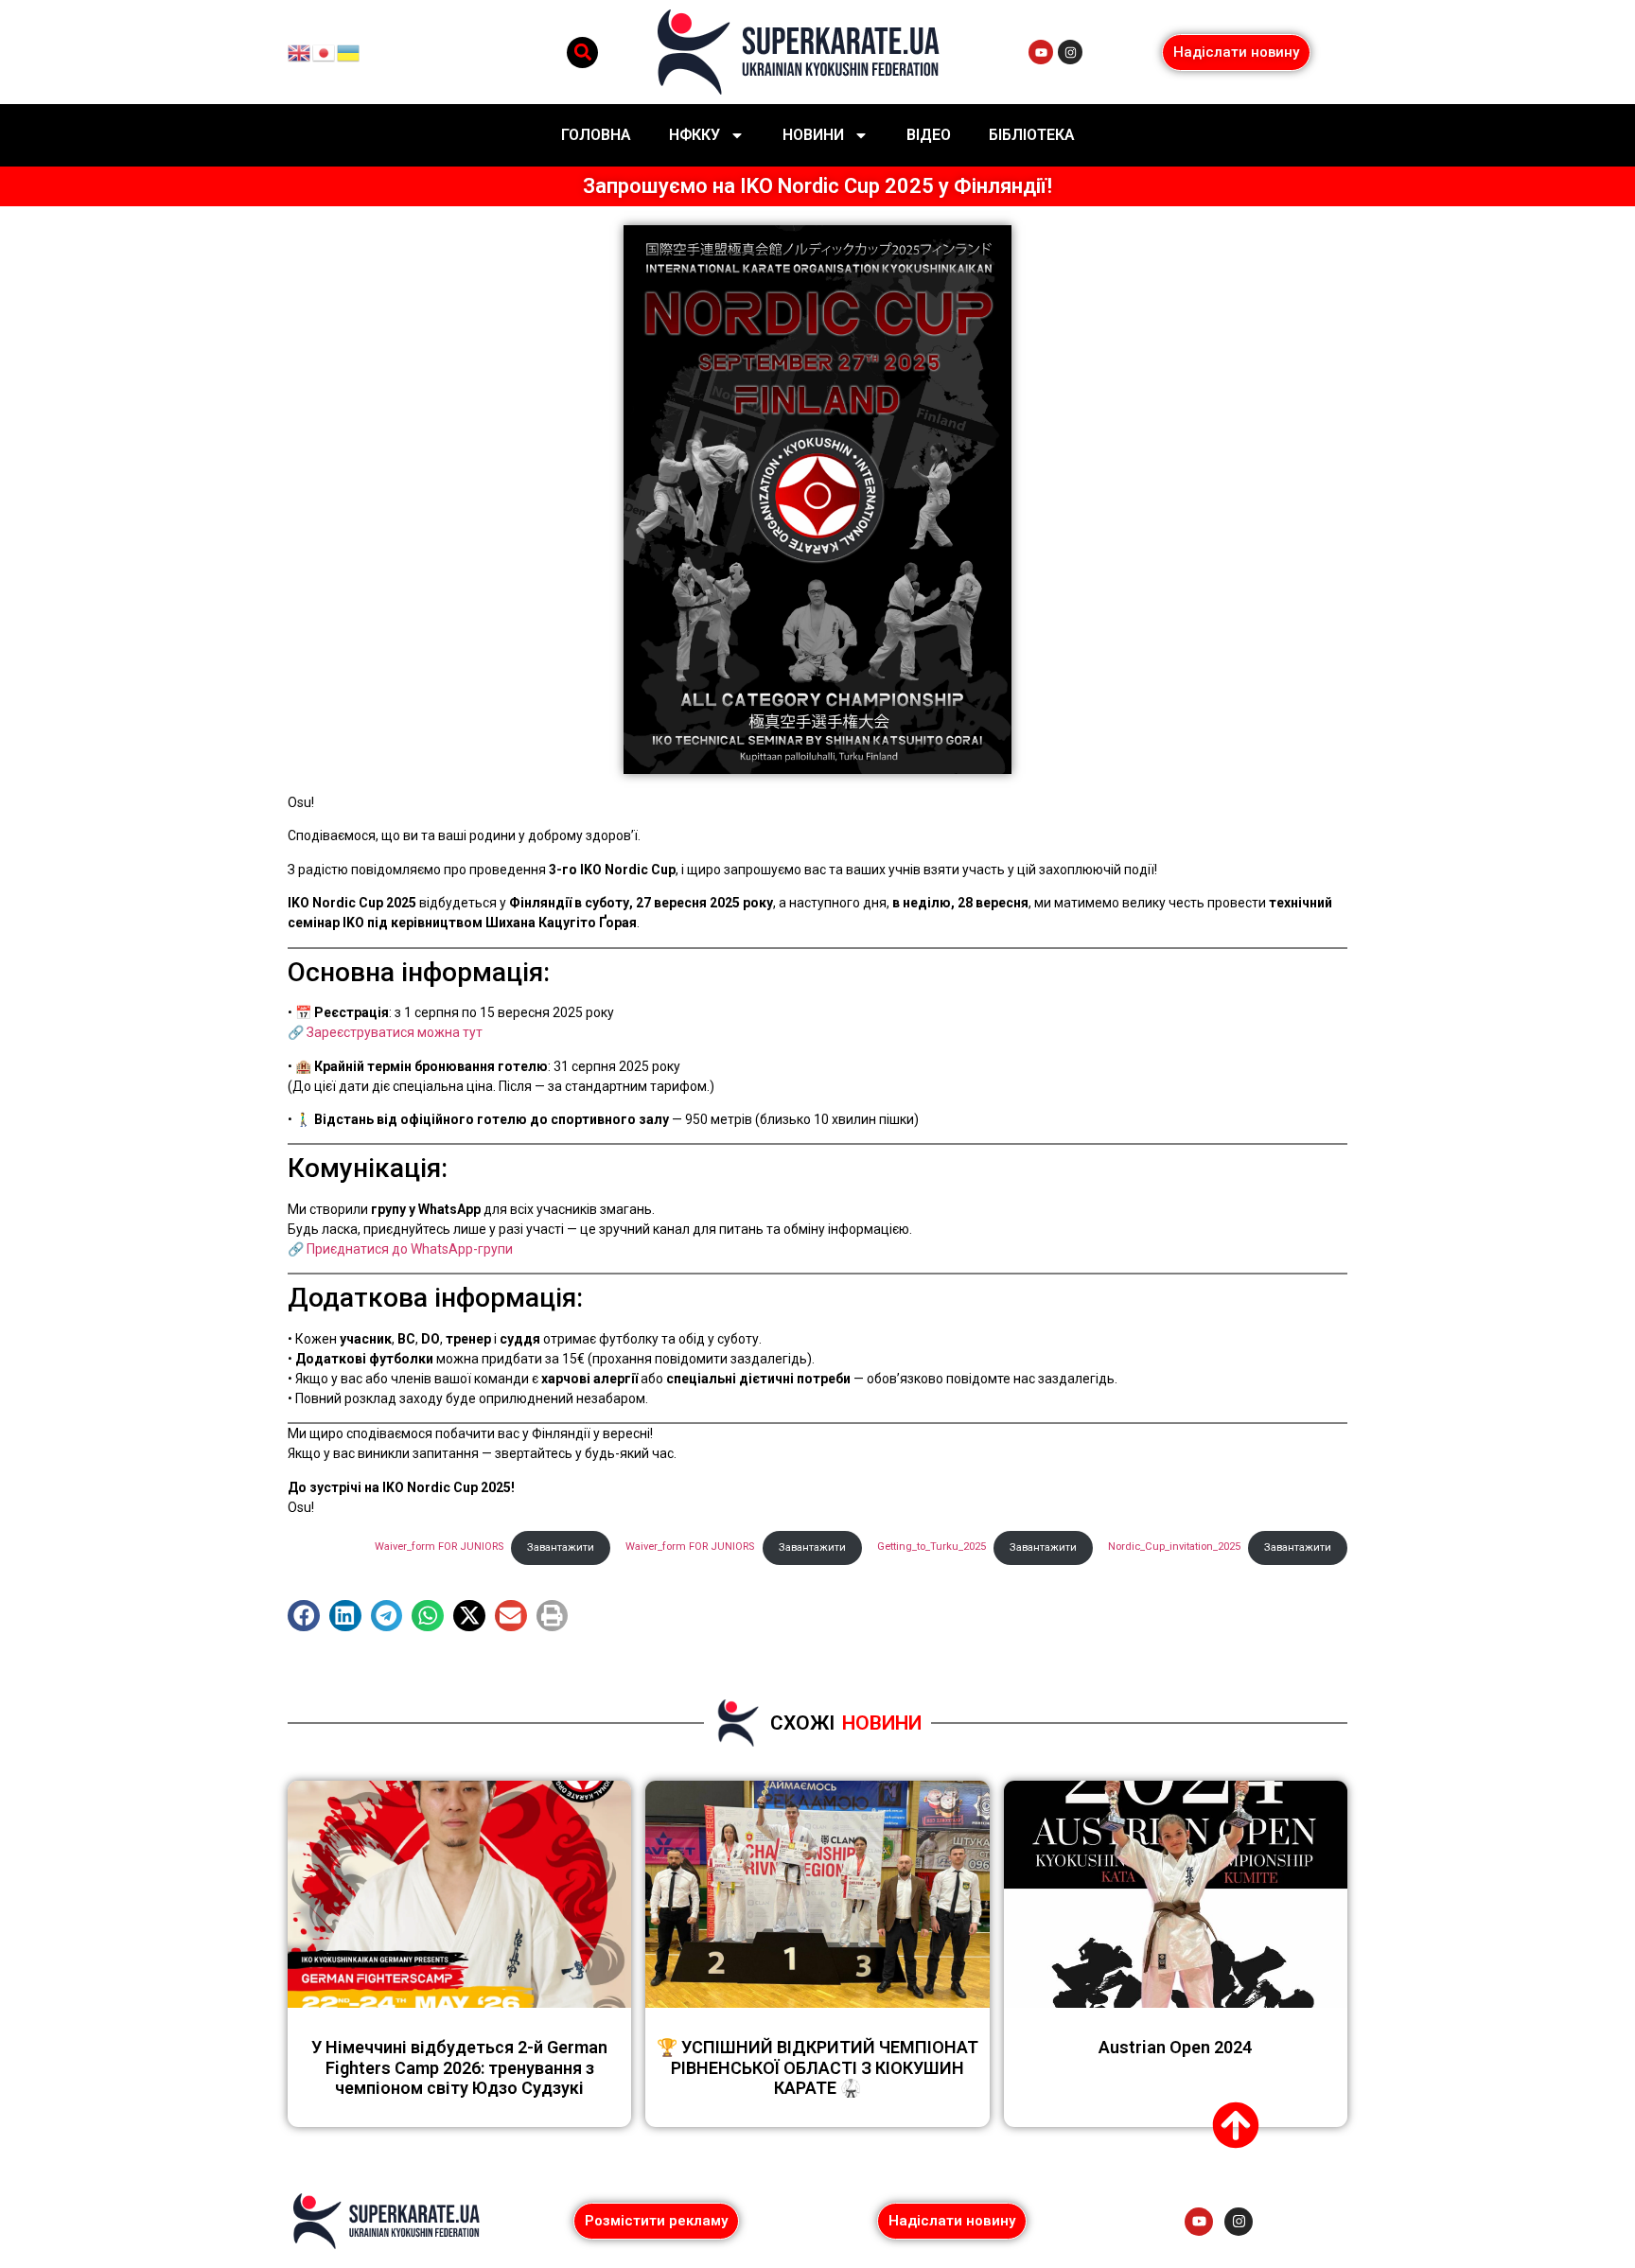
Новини (813, 135)
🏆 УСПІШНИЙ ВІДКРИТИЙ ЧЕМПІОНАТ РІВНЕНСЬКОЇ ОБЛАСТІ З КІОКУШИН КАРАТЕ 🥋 (817, 2067)
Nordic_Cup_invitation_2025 (1174, 1547)
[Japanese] (325, 51)
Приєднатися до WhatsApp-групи (410, 1249)
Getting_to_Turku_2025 (932, 1547)
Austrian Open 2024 (1175, 2047)
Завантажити (1298, 1547)
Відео (929, 135)
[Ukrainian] (349, 51)
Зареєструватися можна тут (395, 1032)
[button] (582, 53)
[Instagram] (1070, 52)
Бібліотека (1032, 135)
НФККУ (694, 135)
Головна (596, 135)
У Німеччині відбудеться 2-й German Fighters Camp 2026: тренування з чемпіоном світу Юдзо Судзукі (459, 2067)
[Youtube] (1041, 52)
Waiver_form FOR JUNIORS (690, 1547)
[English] (300, 51)
